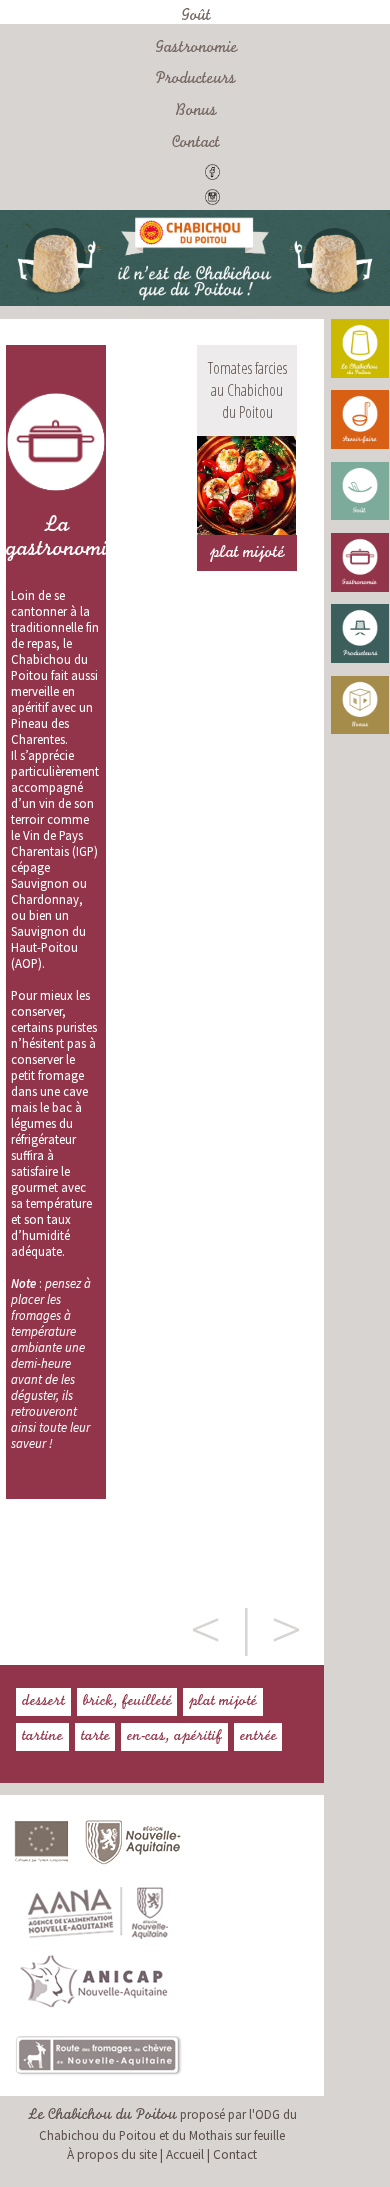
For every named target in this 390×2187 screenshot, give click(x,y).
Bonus (196, 112)
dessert (43, 1702)
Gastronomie (196, 49)
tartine (42, 1737)
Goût (196, 17)
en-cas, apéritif (174, 1737)
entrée (258, 1737)
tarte (95, 1737)
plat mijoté (223, 1702)
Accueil (185, 2154)
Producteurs (196, 80)
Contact (196, 144)
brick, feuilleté (127, 1702)
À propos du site (112, 2154)
